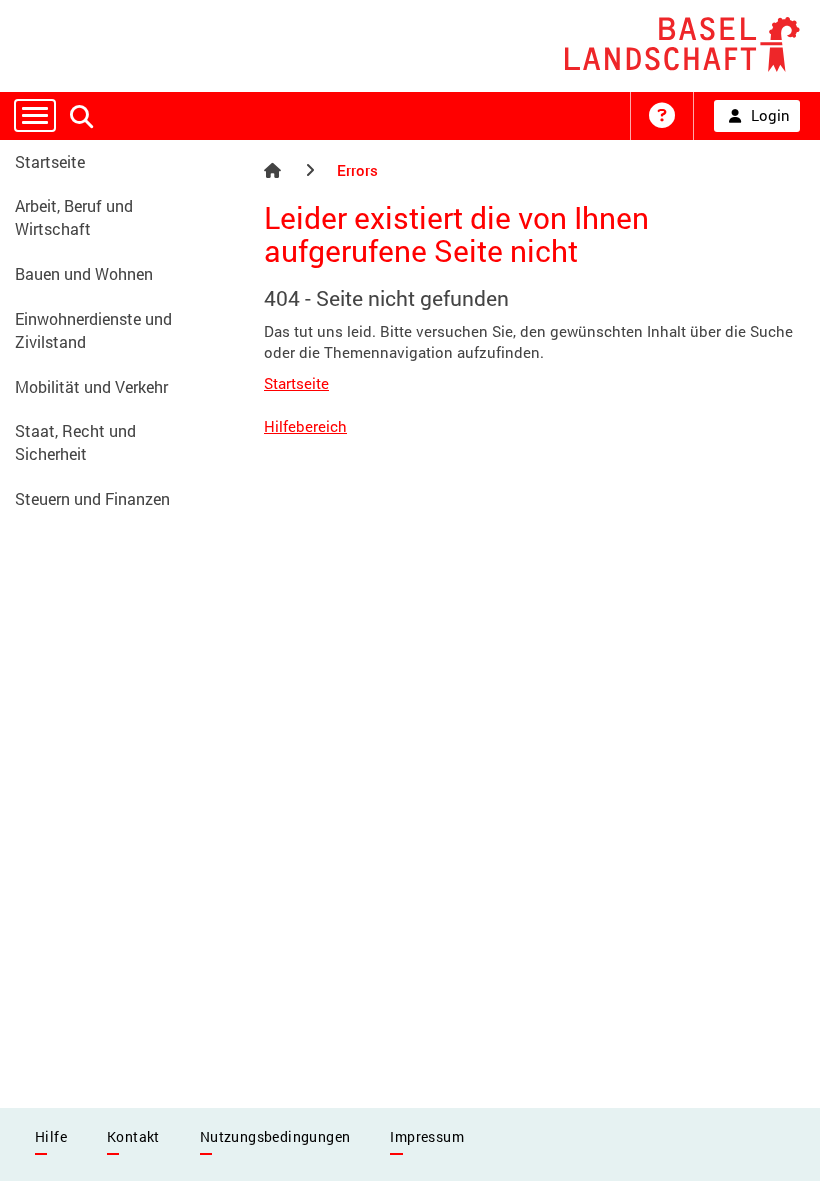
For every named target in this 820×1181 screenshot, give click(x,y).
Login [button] (770, 115)
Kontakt (133, 1136)
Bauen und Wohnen (84, 273)
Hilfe (51, 1136)
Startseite (50, 161)
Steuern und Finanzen (92, 498)
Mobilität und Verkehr (91, 386)
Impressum (427, 1136)
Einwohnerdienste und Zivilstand (93, 330)
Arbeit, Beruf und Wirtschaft (74, 217)
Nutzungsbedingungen (275, 1136)
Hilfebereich (305, 426)
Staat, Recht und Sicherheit (75, 442)
